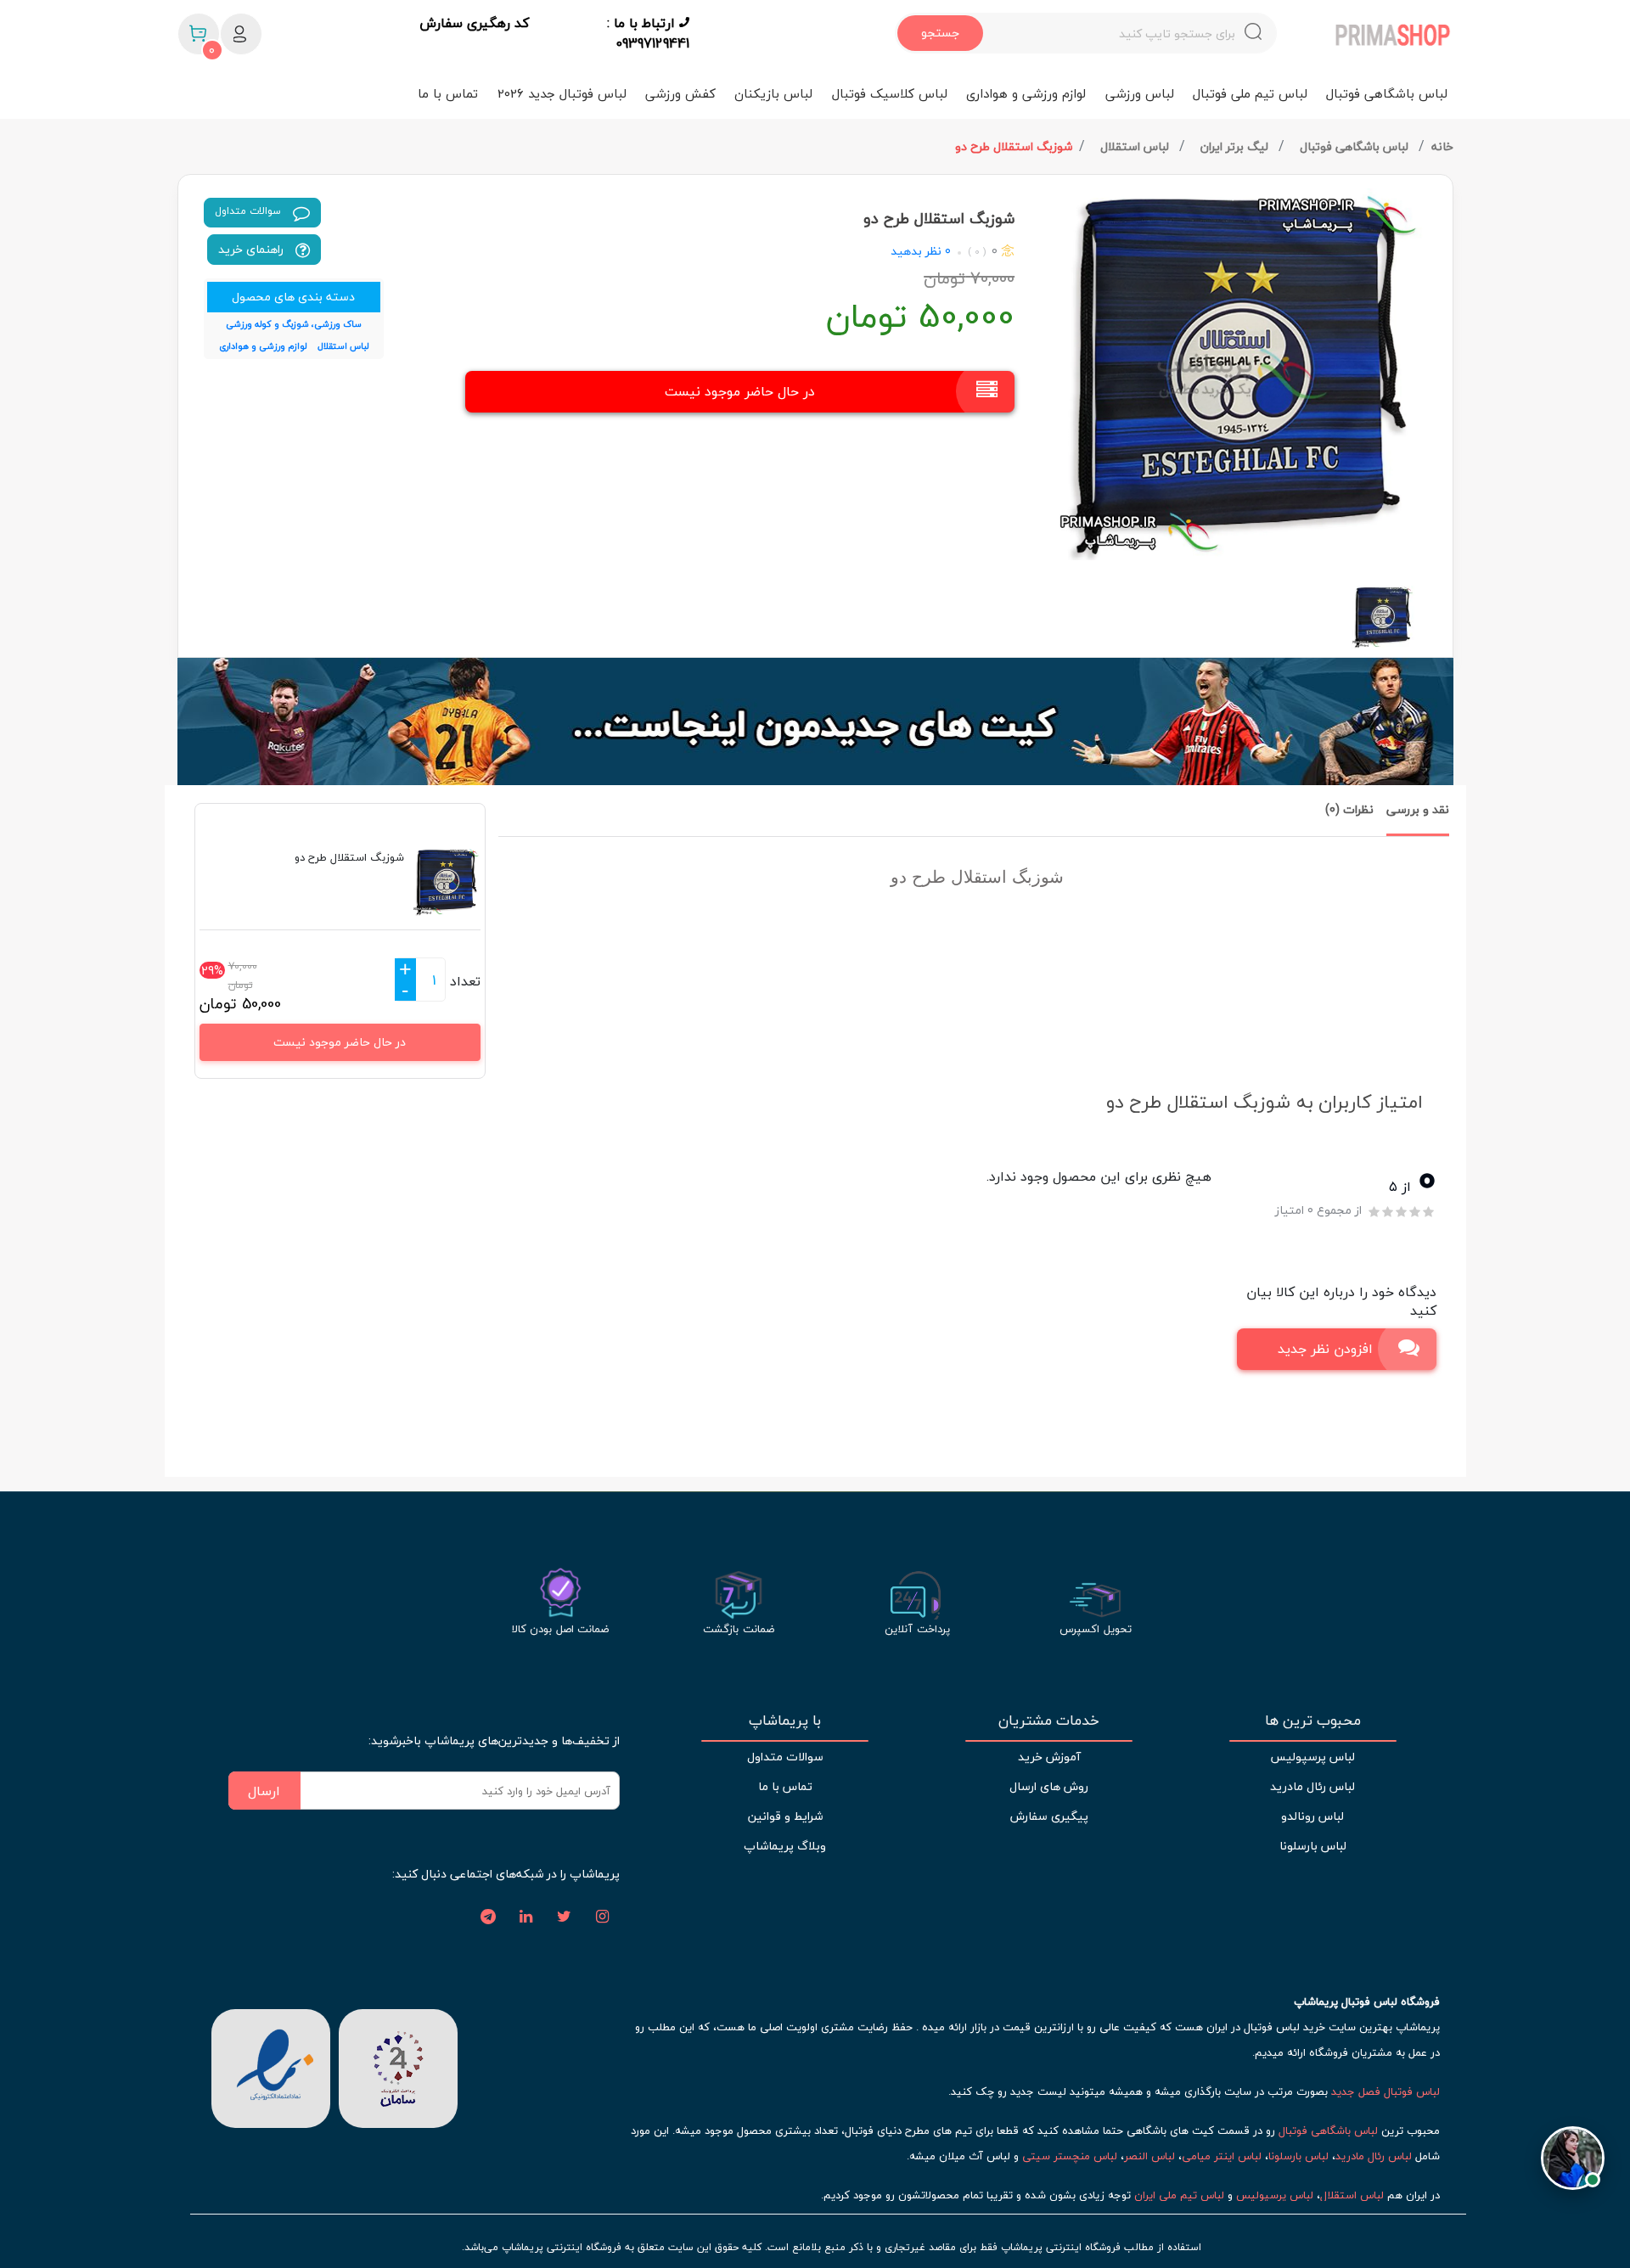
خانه (1442, 146)
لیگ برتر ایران (1236, 146)
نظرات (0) (1349, 809)
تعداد (465, 981)
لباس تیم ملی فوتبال (1250, 93)
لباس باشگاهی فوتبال (1387, 93)
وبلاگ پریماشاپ (785, 1846)
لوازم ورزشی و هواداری (1026, 93)
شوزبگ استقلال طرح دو (1014, 146)
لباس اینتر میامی (1222, 2156)
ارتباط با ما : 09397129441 (648, 33)
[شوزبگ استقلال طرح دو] (1240, 374)
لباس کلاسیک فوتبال (890, 93)
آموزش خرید (1049, 1757)
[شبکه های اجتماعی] (603, 1917)
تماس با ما (448, 93)
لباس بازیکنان (773, 93)
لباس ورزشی (1140, 93)
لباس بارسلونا (1313, 1846)
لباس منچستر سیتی (1070, 2156)
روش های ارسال (1049, 1786)
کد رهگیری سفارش (474, 24)
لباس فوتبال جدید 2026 (562, 93)
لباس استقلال (1136, 146)
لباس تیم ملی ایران (1179, 2195)
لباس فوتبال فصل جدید (1385, 2091)
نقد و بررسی (1418, 809)
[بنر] (815, 721)
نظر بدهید (916, 251)
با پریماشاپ (785, 1721)
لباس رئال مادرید (1312, 1786)
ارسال (264, 1791)
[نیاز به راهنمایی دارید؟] (1573, 2163)
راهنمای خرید (253, 249)
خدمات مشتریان (1049, 1721)
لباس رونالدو (1312, 1816)
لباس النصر (1149, 2156)
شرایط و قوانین (785, 1816)
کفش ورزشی (680, 93)
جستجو (940, 33)
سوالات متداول (250, 211)
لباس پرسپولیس (1312, 1757)
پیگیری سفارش (1049, 1816)
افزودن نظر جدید (1325, 1349)
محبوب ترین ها (1313, 1721)
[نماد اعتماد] (271, 2067)
